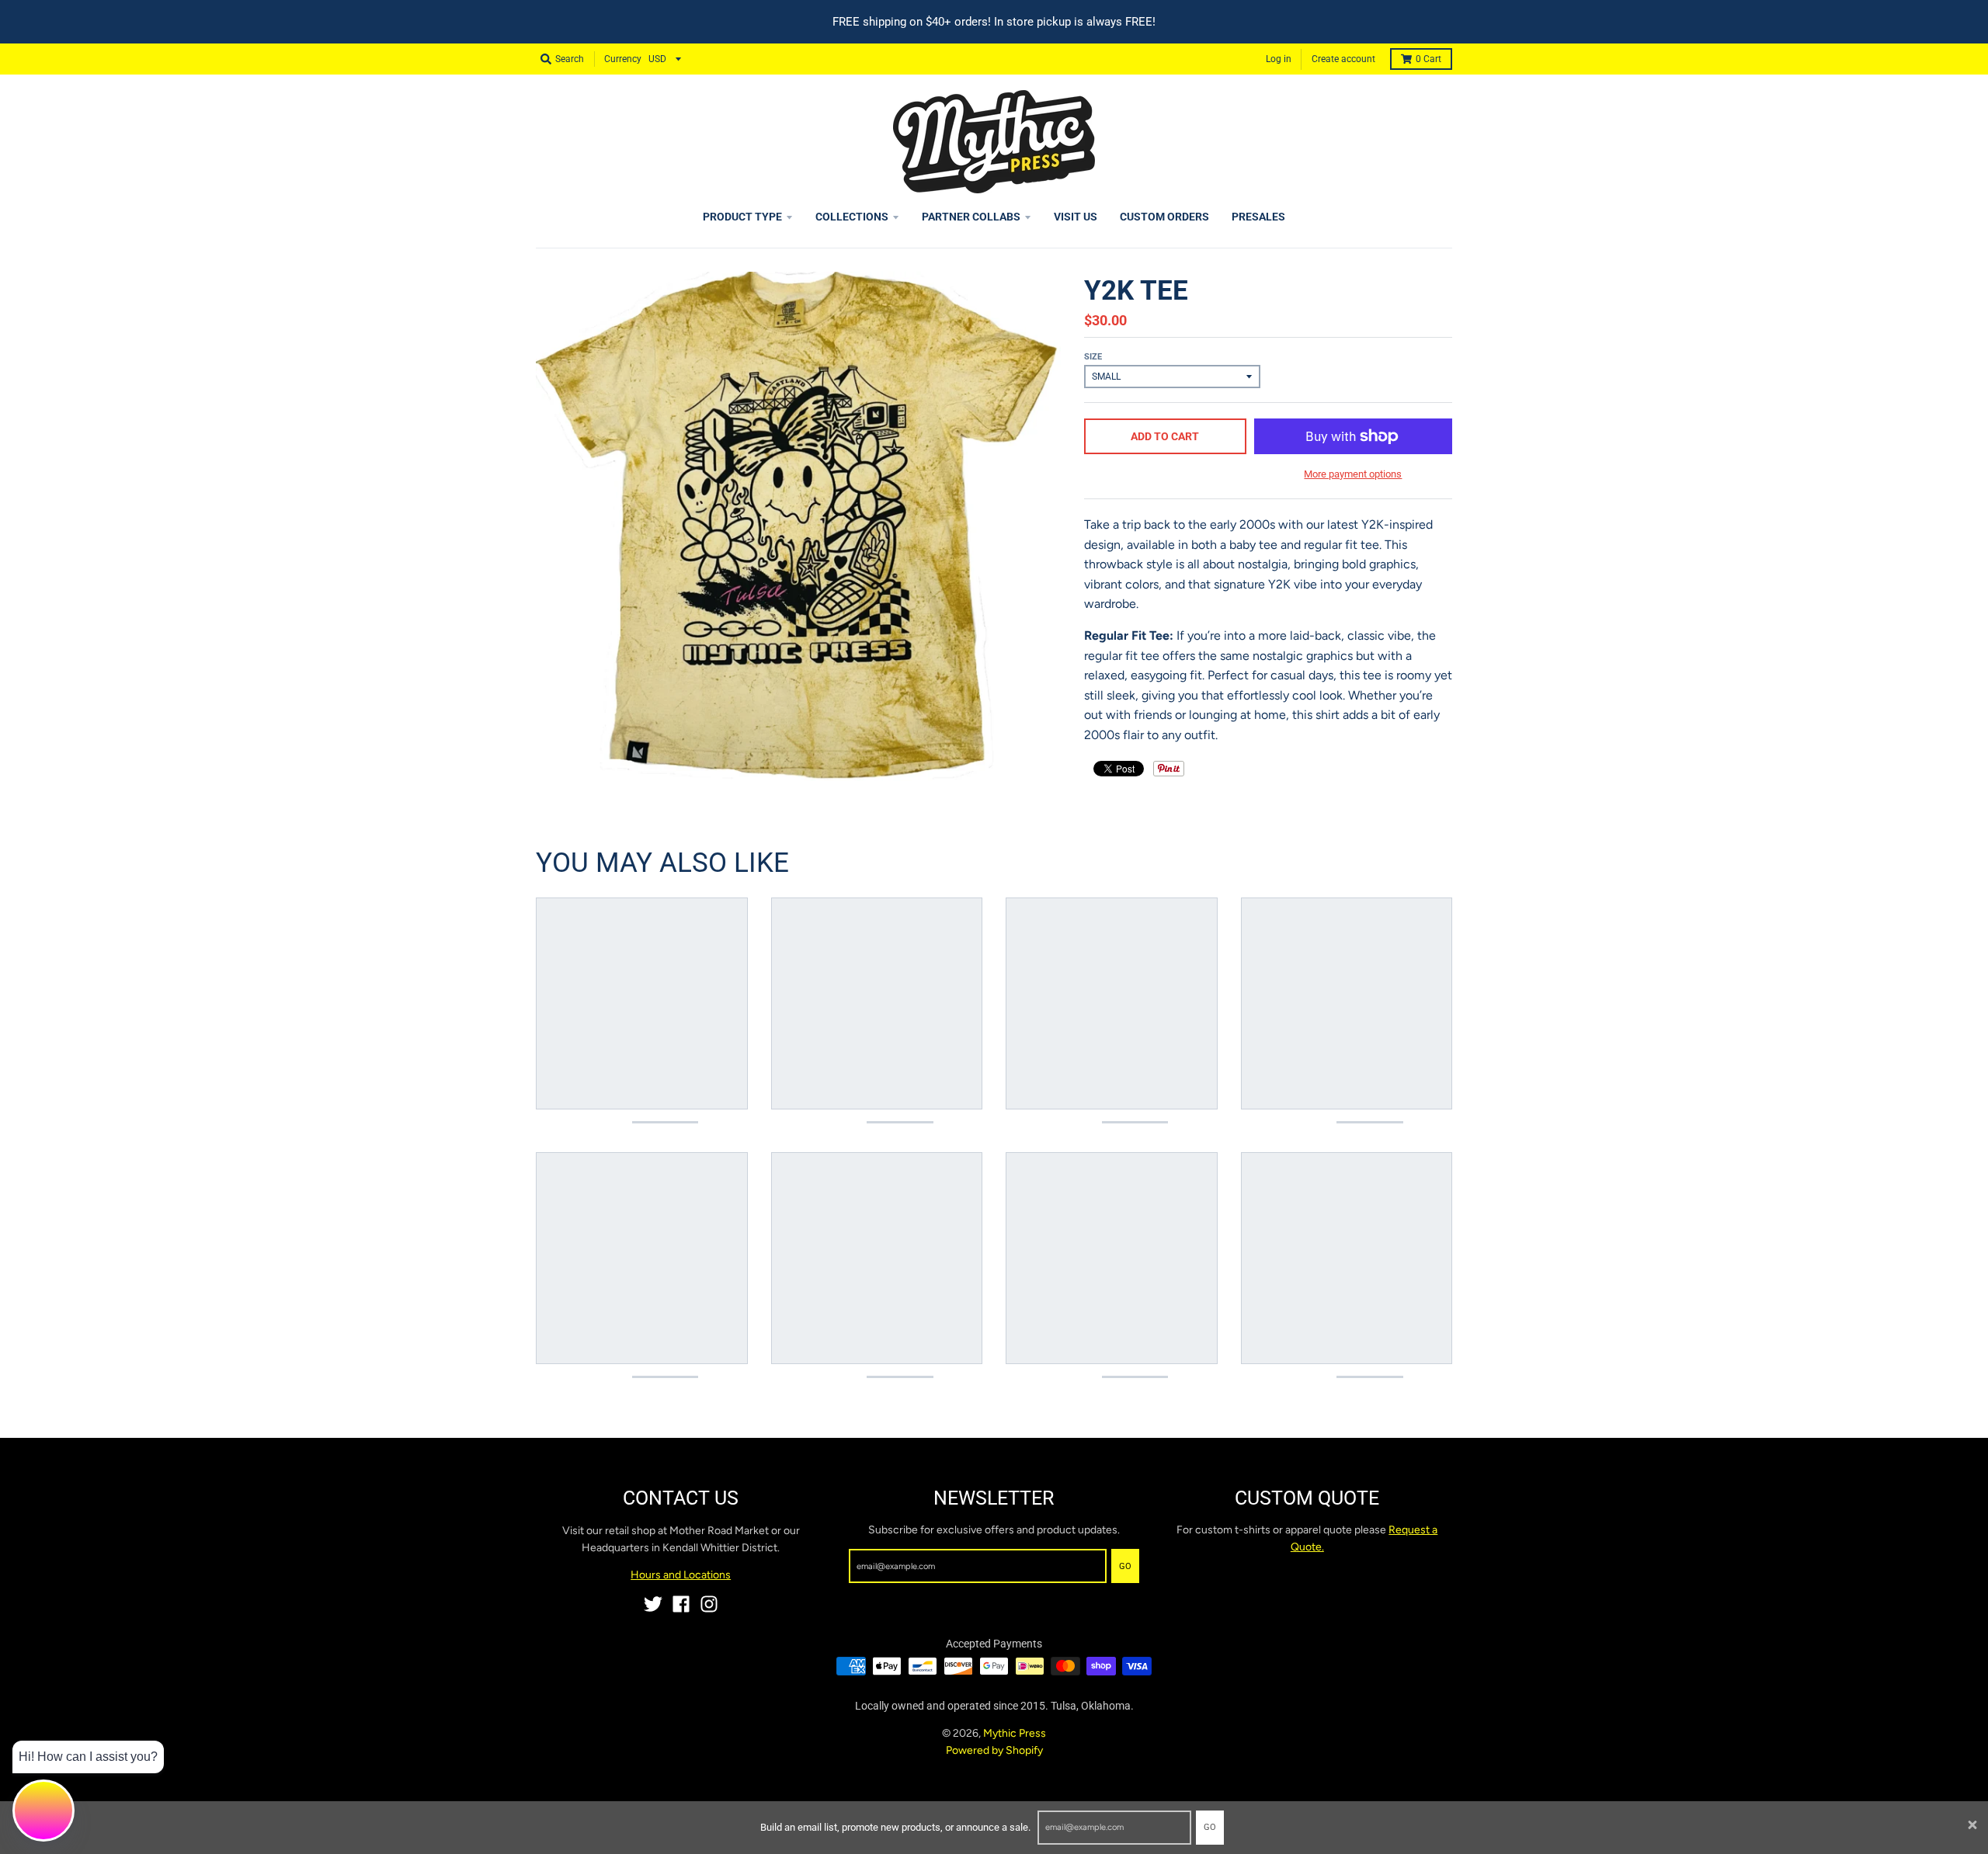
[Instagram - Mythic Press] (709, 1604)
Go (1210, 1827)
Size (1093, 357)
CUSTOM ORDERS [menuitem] (1164, 217)
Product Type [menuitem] (742, 217)
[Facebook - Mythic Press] (681, 1604)
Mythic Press (1015, 1733)
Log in (1279, 59)
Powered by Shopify (994, 1750)
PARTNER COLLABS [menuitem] (971, 217)
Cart (1428, 59)
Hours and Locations (681, 1575)
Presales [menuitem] (1258, 217)
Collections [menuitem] (852, 217)
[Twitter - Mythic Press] (653, 1604)
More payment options (1353, 474)
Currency (623, 59)
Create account (1343, 59)
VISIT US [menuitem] (1076, 217)
